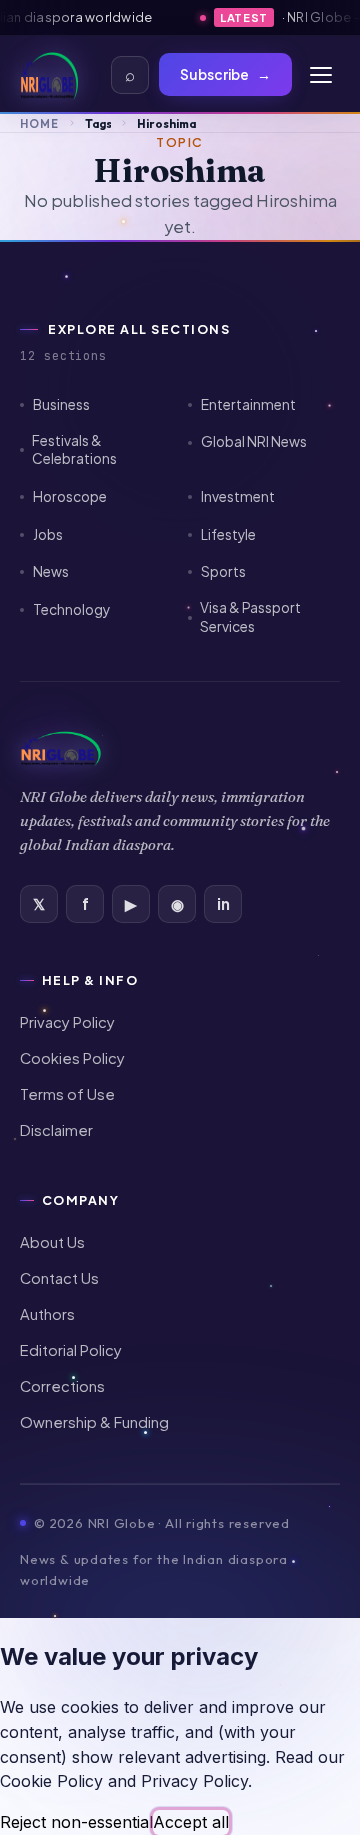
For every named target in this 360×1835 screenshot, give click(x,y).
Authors (47, 1314)
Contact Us (59, 1278)
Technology (71, 609)
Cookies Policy (72, 1058)
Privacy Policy (67, 1022)
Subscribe (225, 74)
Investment (238, 496)
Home (39, 123)
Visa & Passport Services (250, 617)
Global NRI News (254, 441)
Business (61, 404)
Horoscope (70, 496)
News (51, 571)
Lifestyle (228, 534)
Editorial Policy (71, 1350)
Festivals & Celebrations (74, 450)
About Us (52, 1242)
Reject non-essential (76, 1822)
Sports (223, 571)
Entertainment (248, 404)
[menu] (321, 75)
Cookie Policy (51, 1781)
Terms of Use (67, 1094)
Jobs (48, 534)
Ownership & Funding (94, 1422)
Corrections (62, 1386)
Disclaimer (56, 1130)
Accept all (191, 1822)
